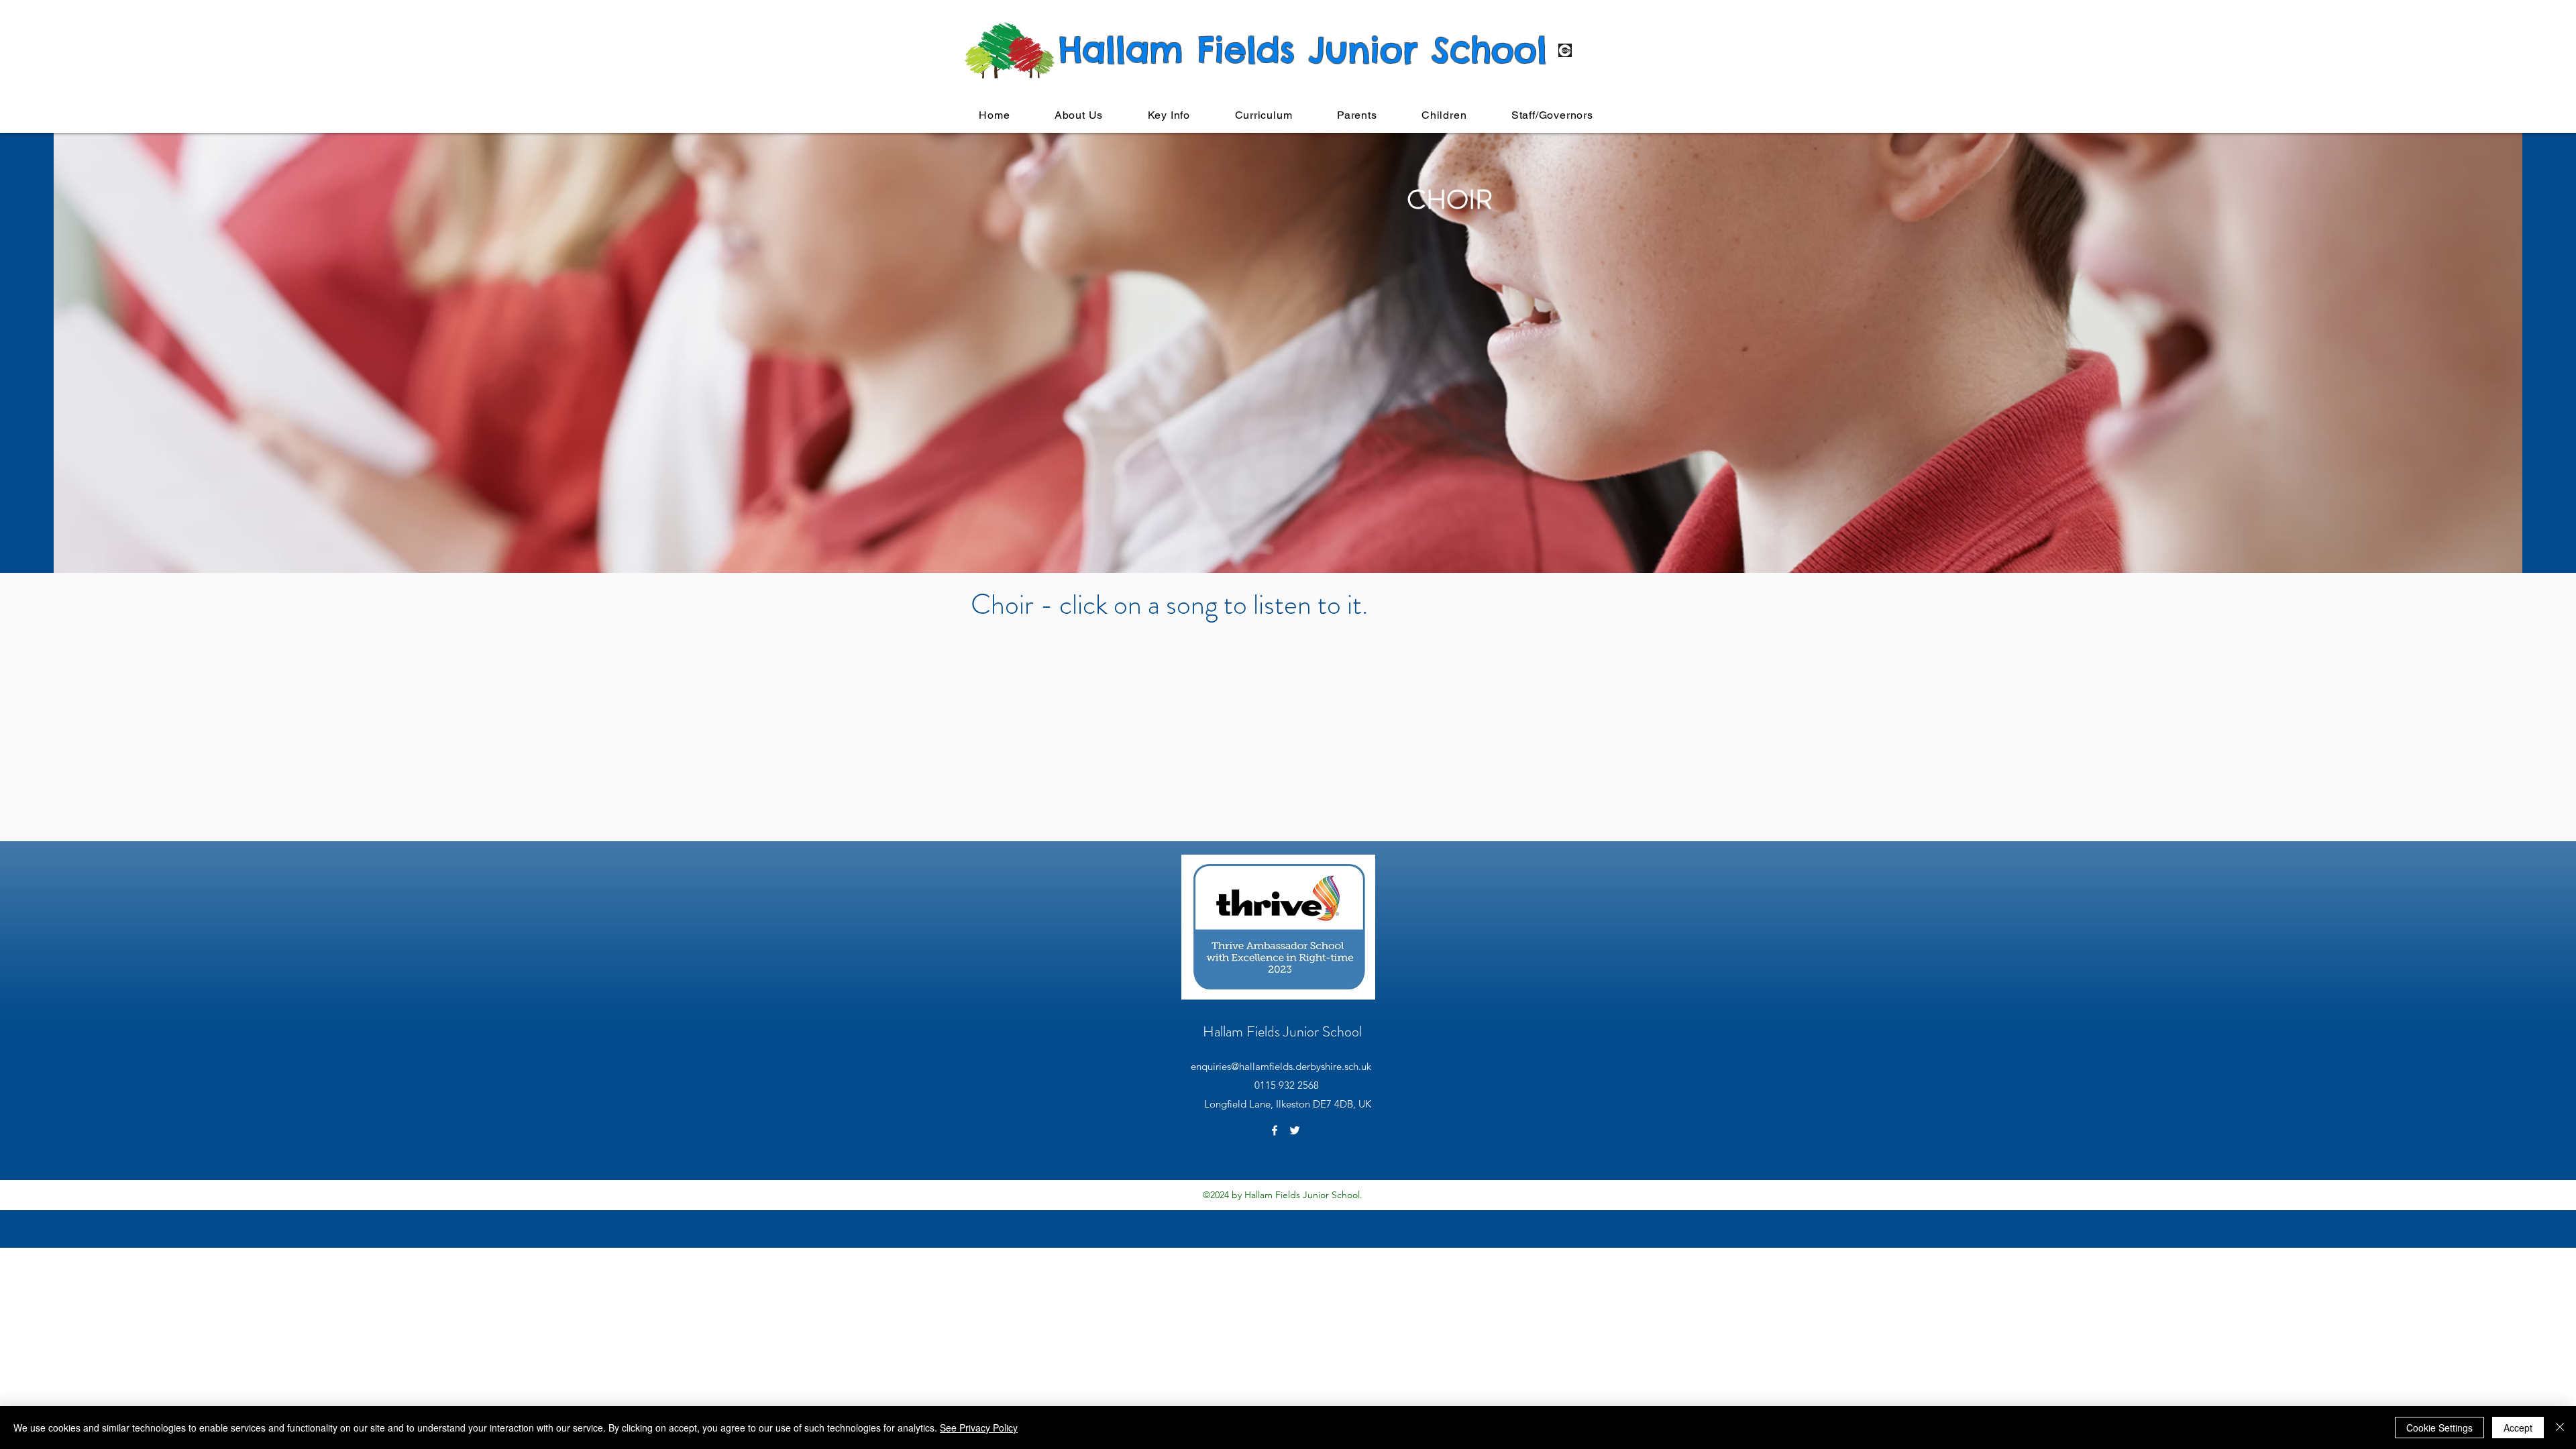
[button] (1079, 115)
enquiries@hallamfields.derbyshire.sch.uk (1281, 1066)
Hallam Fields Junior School (1282, 1031)
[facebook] (1275, 1130)
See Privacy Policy (979, 1428)
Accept (2518, 1428)
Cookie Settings (2439, 1428)
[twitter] (1295, 1130)
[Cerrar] (2560, 1428)
